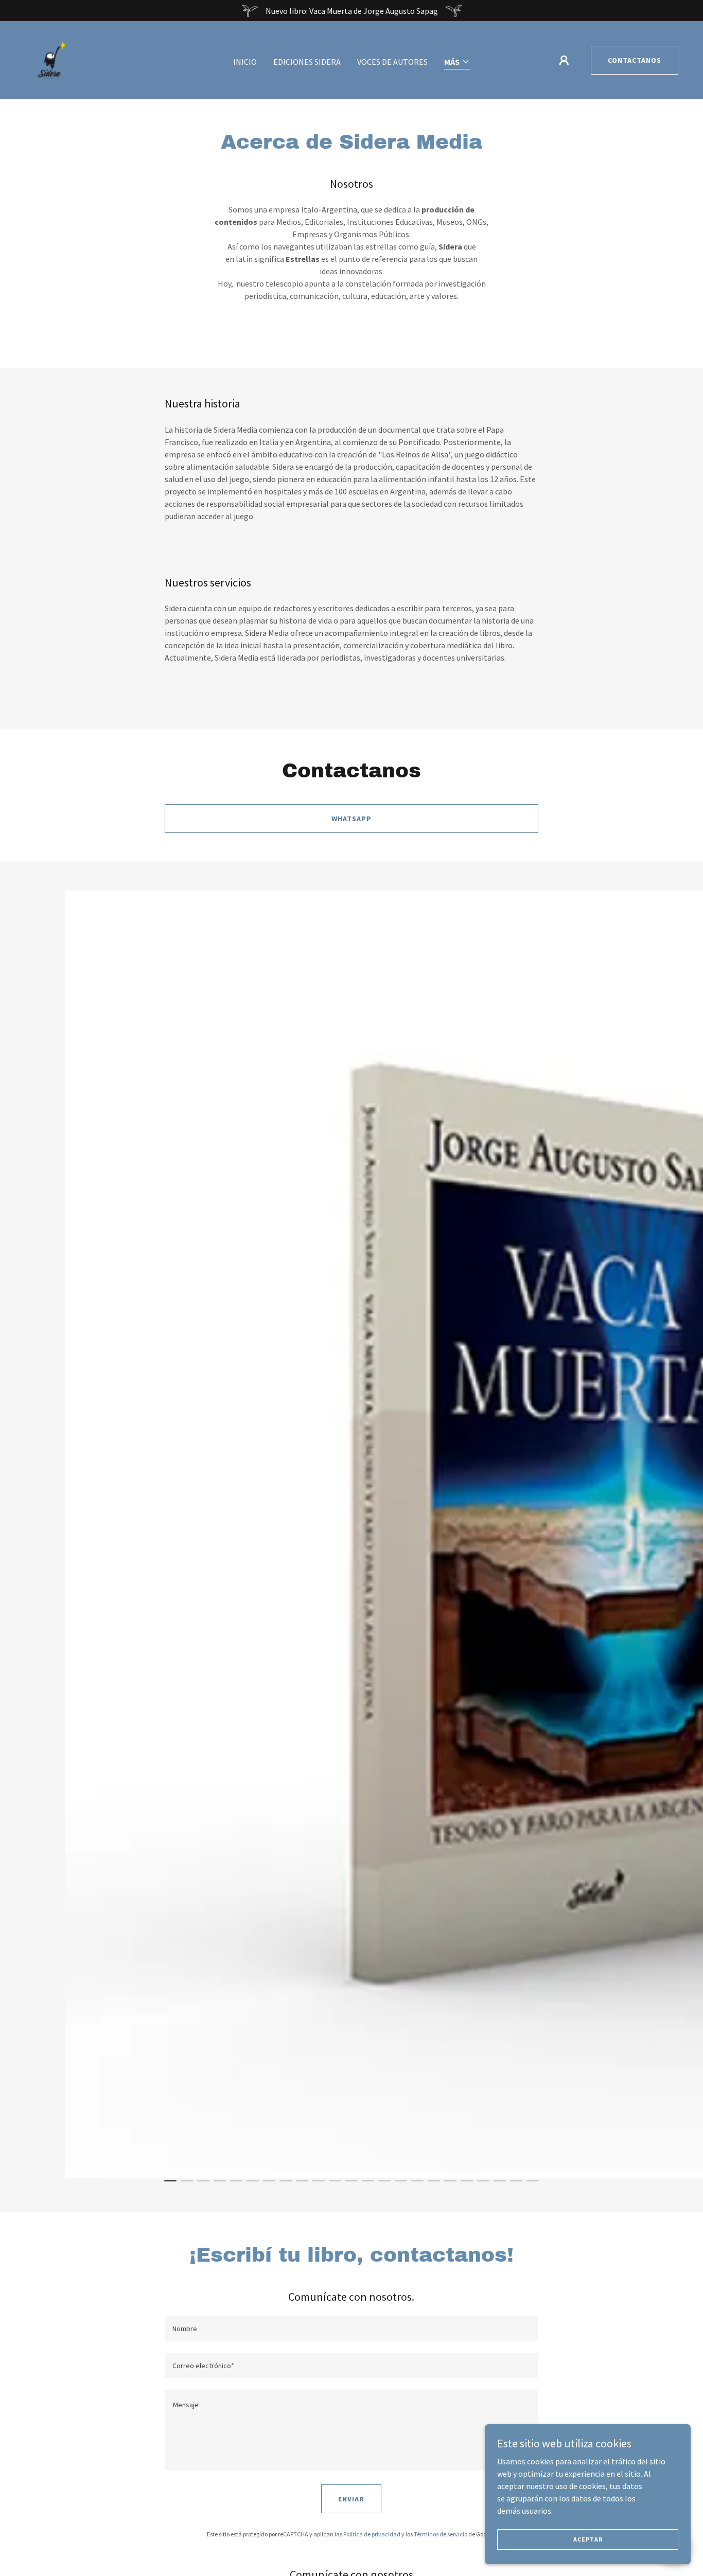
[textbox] (351, 2329)
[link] (51, 59)
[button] (457, 63)
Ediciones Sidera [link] (307, 62)
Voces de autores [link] (392, 62)
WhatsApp (351, 819)
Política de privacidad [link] (372, 2534)
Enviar (351, 2499)
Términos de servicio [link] (441, 2534)
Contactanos (635, 60)
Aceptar (588, 2539)
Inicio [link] (245, 62)
